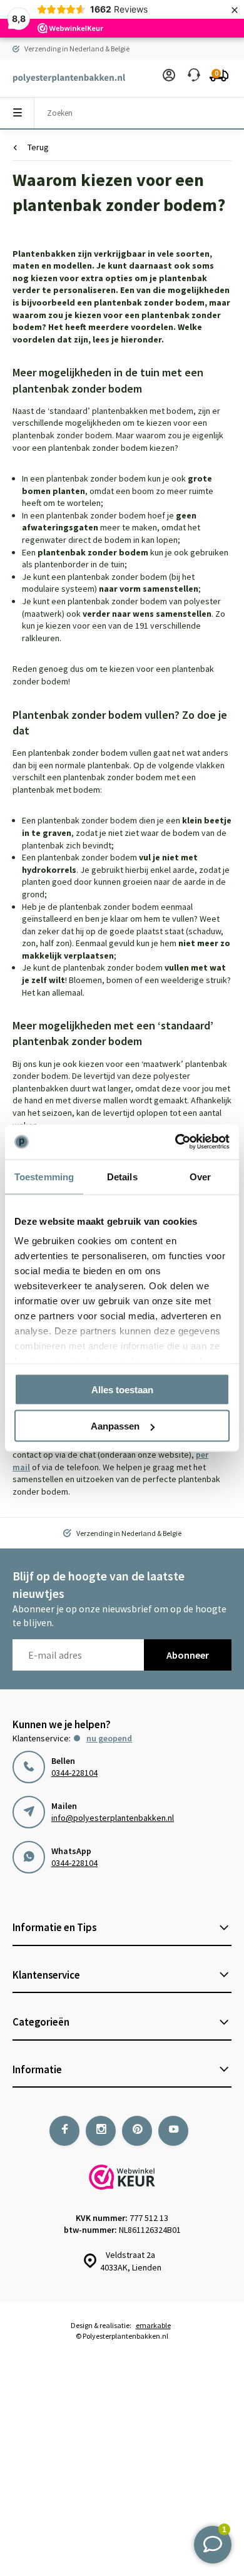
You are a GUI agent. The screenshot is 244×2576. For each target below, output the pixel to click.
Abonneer (188, 1655)
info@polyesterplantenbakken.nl (113, 1818)
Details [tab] (122, 1176)
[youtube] (173, 2131)
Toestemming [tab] (44, 1176)
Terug (38, 147)
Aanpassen (115, 1426)
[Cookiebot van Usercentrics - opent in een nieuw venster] (175, 1142)
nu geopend (109, 1738)
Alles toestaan (122, 1389)
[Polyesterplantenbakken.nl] (63, 78)
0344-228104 (74, 1773)
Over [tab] (200, 1176)
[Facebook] (64, 2131)
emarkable (153, 2325)
